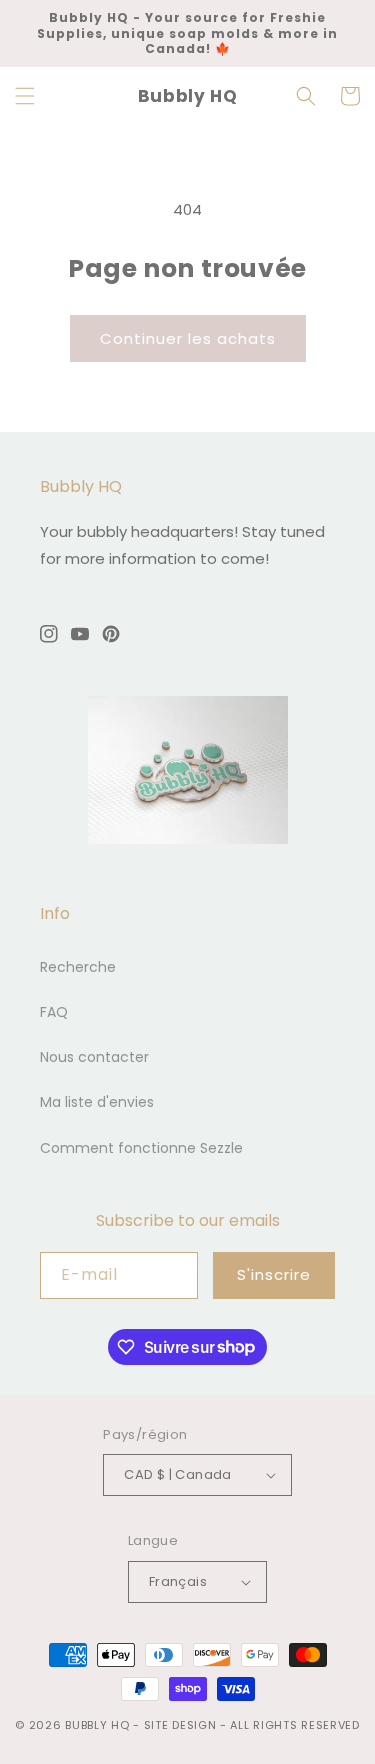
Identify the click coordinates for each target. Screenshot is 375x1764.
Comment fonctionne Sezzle (141, 1148)
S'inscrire (274, 1274)
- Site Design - (181, 1725)
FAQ (54, 1012)
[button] (25, 96)
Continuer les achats (188, 338)
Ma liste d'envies (97, 1102)
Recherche (78, 967)
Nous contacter (94, 1057)
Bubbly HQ (97, 1725)
